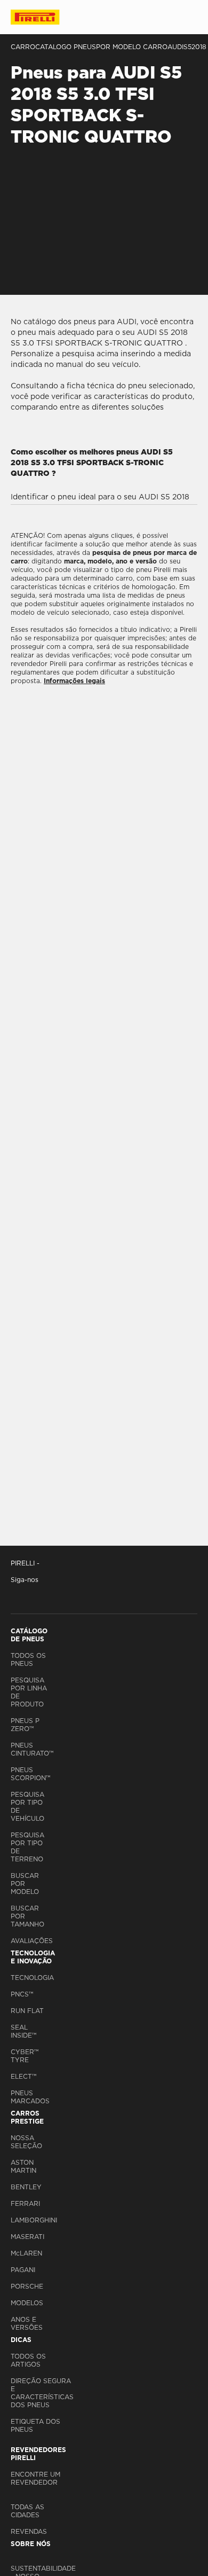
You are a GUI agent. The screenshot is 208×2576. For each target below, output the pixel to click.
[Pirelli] (45, 17)
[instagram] (109, 1595)
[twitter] (39, 1595)
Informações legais (74, 681)
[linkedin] (86, 1595)
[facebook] (19, 1595)
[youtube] (63, 1595)
